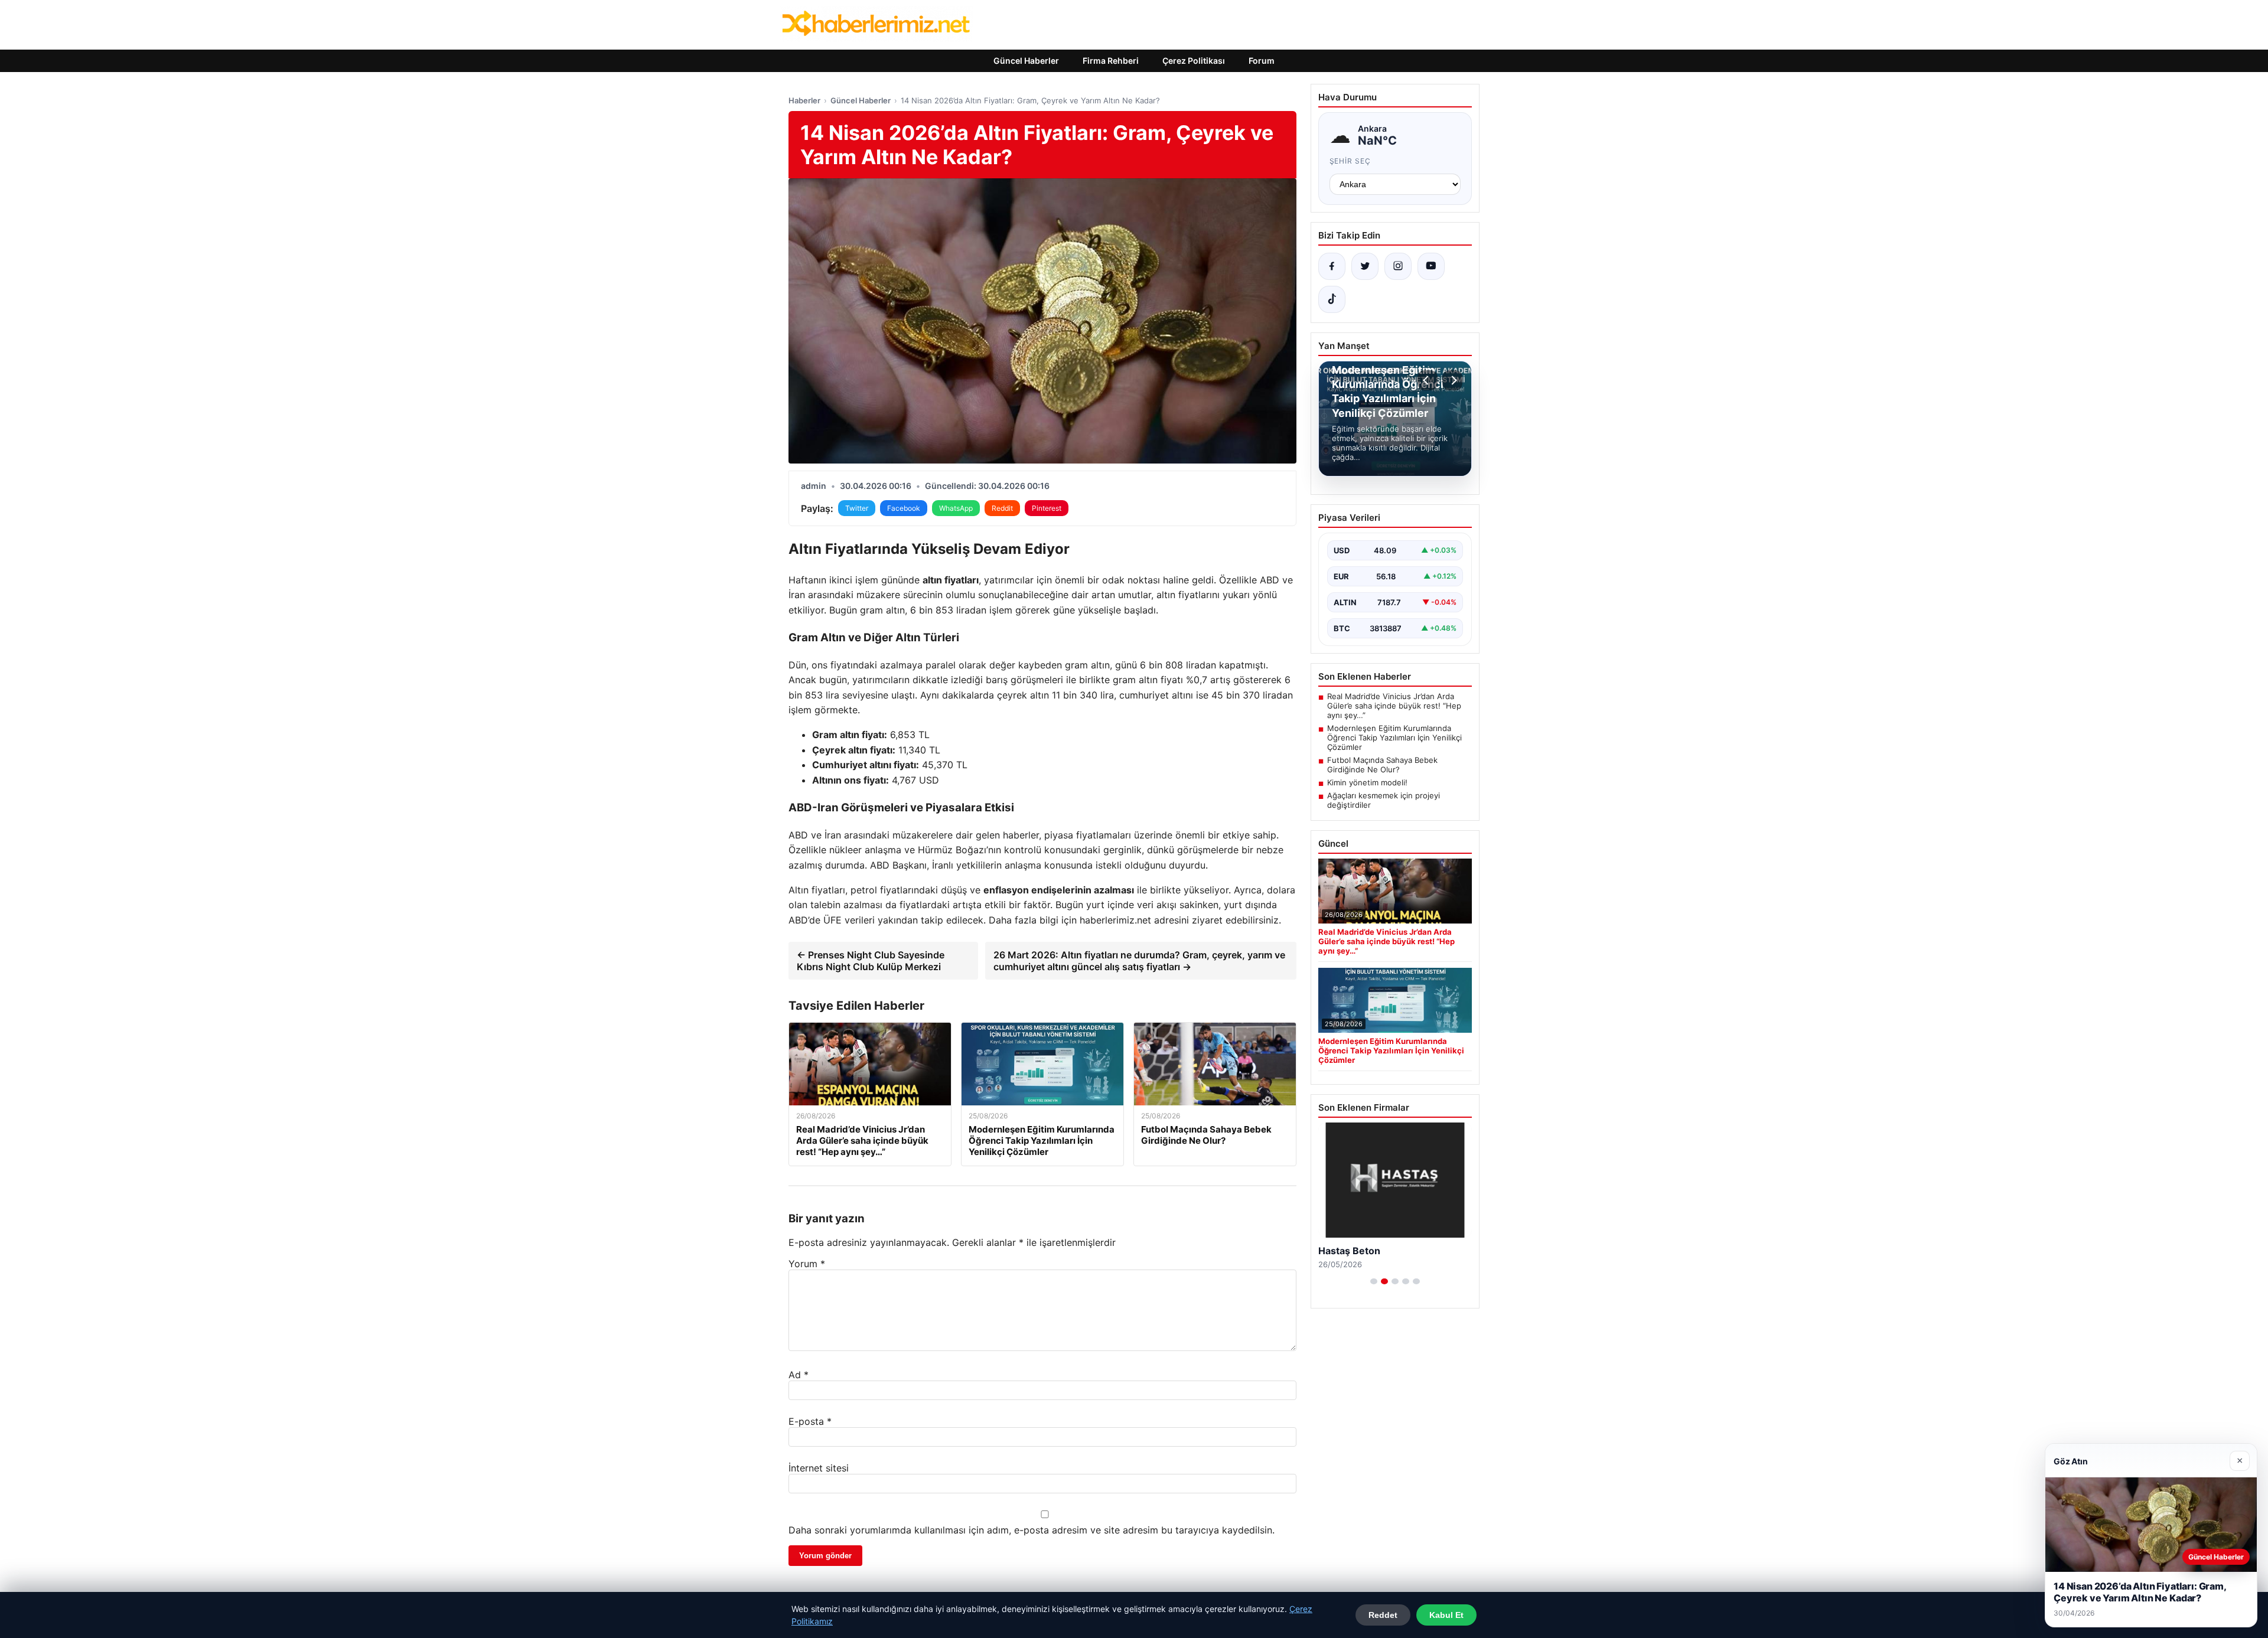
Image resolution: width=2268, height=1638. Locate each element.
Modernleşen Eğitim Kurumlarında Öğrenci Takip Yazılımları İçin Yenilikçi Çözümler (1394, 738)
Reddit (1002, 508)
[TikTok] (1332, 299)
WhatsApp (956, 508)
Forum (1262, 61)
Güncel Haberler (1026, 61)
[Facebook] (1332, 266)
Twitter (857, 508)
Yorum (807, 1264)
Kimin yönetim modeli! (1367, 782)
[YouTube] (1431, 266)
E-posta (810, 1421)
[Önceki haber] (1428, 380)
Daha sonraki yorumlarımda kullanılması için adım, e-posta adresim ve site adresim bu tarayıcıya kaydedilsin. (1032, 1530)
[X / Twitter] (1365, 266)
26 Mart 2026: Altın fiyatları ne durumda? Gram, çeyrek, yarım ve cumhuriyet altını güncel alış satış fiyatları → (1139, 961)
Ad (799, 1375)
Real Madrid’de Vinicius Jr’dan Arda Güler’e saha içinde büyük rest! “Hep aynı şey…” (1394, 706)
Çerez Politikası (1194, 61)
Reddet (1383, 1615)
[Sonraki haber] (1452, 380)
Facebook (904, 508)
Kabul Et (1446, 1615)
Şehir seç (1350, 161)
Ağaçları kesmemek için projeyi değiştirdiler (1384, 800)
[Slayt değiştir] (1374, 1281)
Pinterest (1047, 508)
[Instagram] (1398, 266)
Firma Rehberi (1111, 61)
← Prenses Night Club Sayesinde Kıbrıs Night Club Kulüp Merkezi (871, 961)
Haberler (804, 100)
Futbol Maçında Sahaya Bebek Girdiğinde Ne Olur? (1382, 765)
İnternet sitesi (819, 1468)
